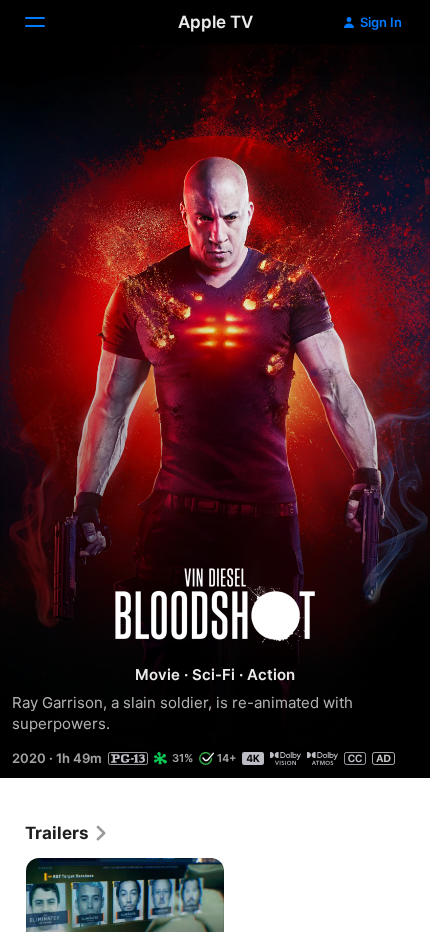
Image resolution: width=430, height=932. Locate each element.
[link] (67, 833)
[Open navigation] (47, 22)
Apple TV (215, 22)
